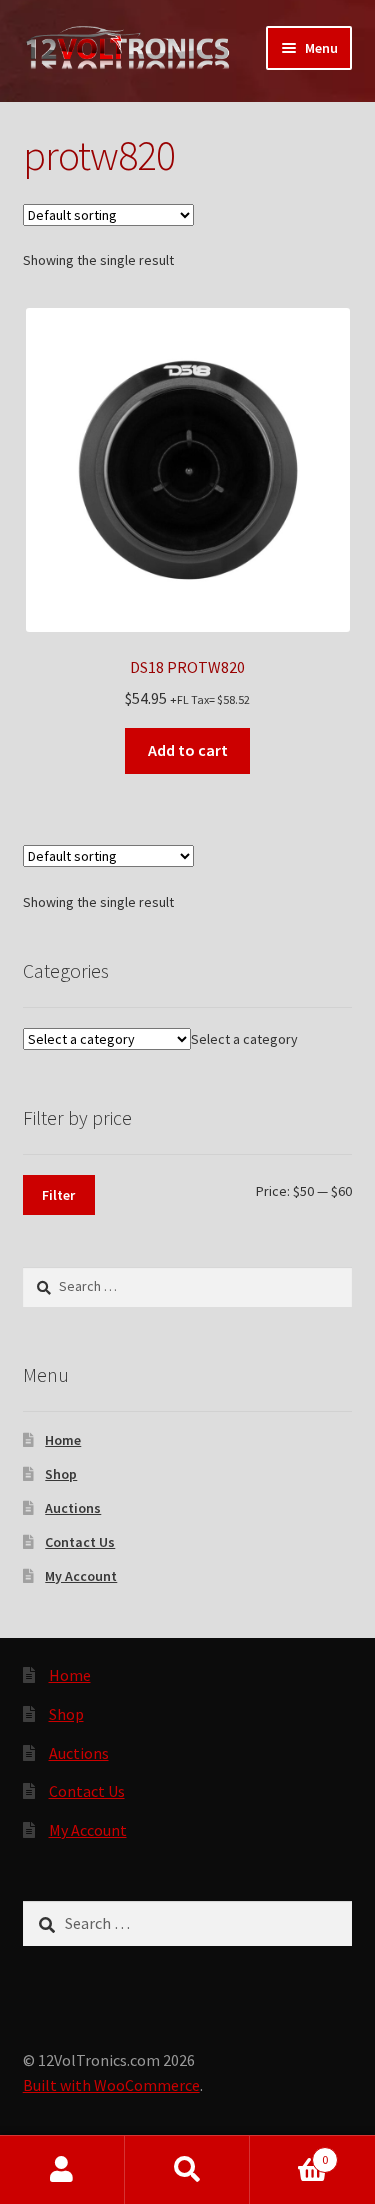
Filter (58, 1195)
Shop (61, 1474)
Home (63, 1440)
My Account (81, 1576)
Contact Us (80, 1542)
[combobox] (244, 1039)
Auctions (73, 1508)
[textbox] (244, 1039)
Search (187, 2170)
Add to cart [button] (188, 750)
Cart (289, 2152)
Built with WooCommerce (111, 2085)
